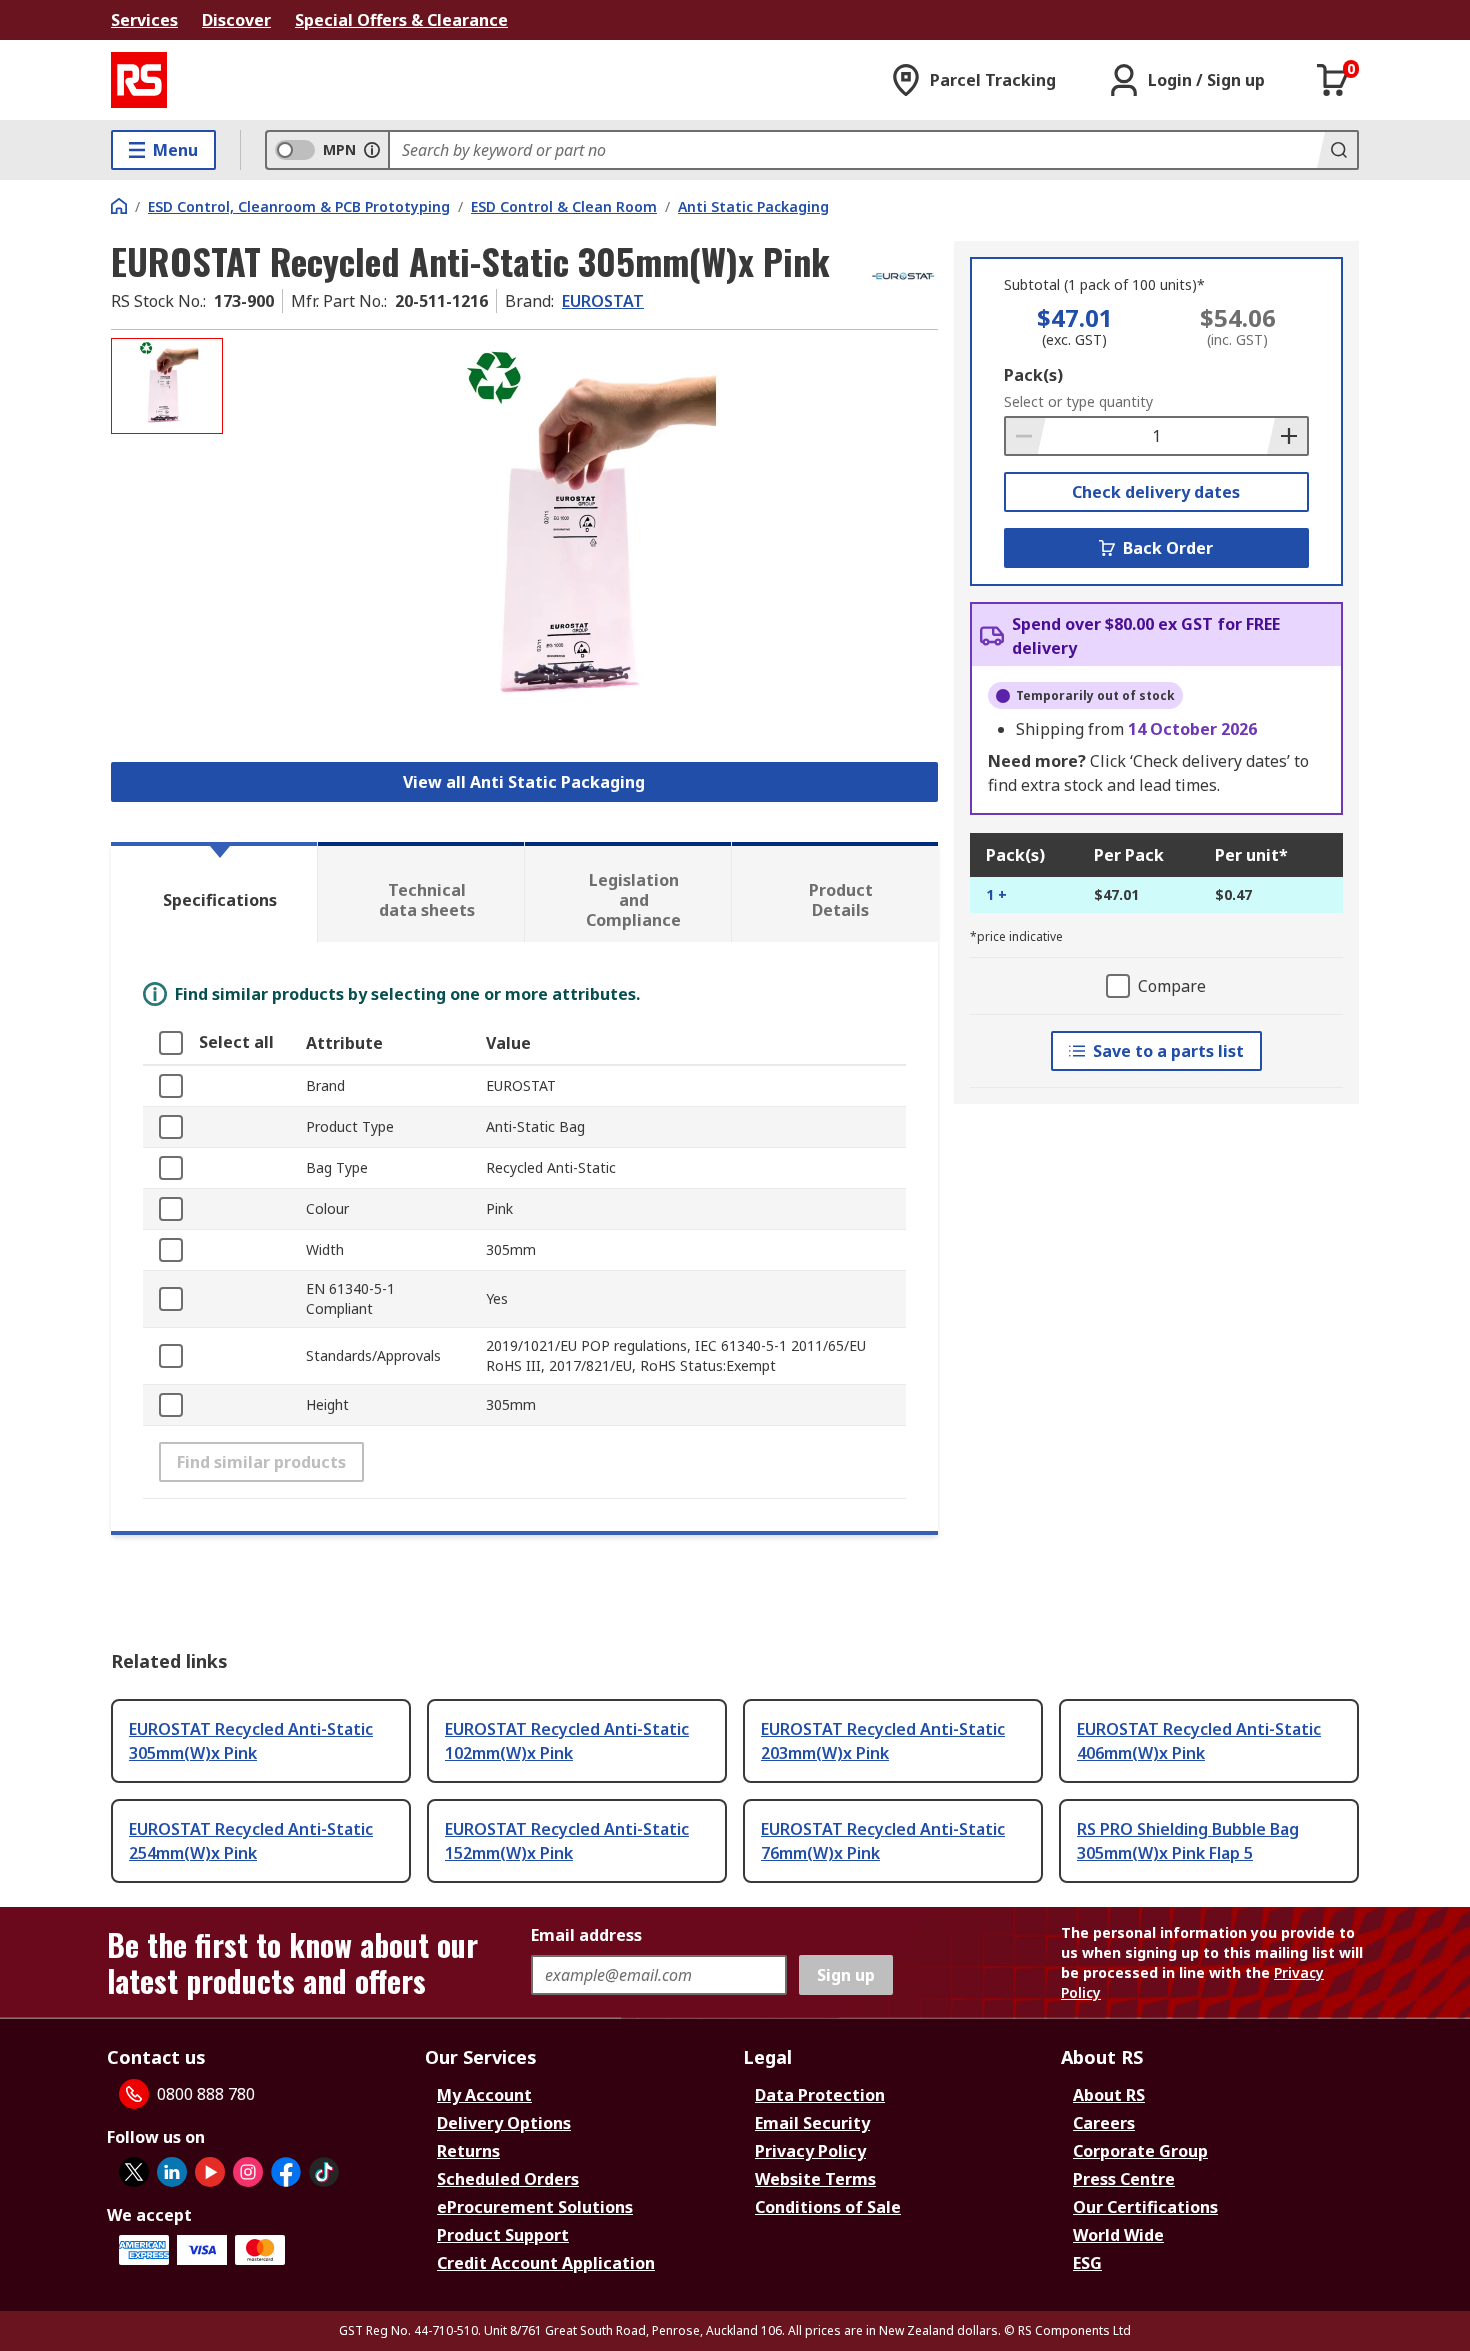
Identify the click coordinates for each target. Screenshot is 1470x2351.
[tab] (214, 892)
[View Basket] (1333, 80)
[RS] (139, 80)
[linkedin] (172, 2172)
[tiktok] (324, 2172)
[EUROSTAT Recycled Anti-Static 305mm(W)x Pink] (583, 537)
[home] (119, 206)
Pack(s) (1033, 375)
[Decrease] (1026, 436)
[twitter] (134, 2172)
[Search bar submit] (1337, 150)
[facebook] (286, 2172)
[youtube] (210, 2172)
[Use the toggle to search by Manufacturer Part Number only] (372, 150)
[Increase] (1287, 436)
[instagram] (248, 2172)
